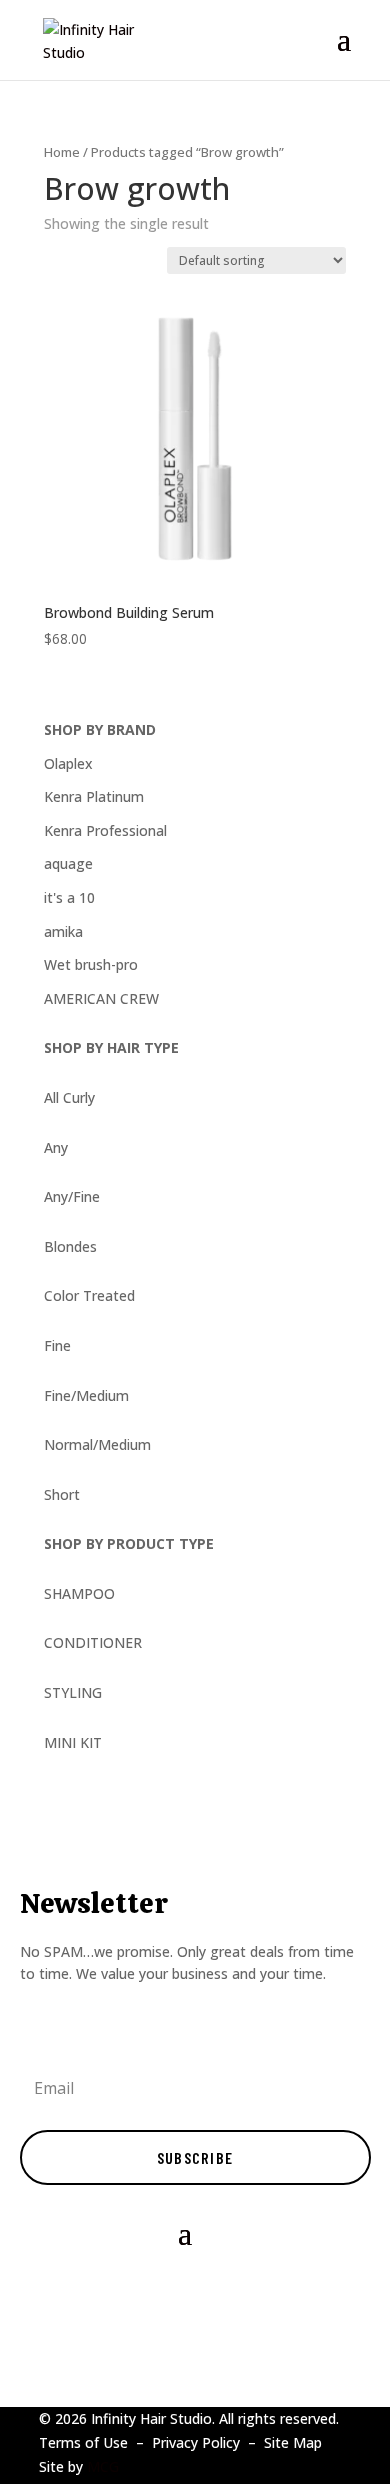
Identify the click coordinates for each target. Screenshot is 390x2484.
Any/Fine (72, 1196)
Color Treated (89, 1295)
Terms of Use (83, 2442)
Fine (57, 1345)
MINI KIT (73, 1742)
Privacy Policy (196, 2442)
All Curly (69, 1097)
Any (56, 1147)
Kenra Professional (105, 830)
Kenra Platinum (94, 796)
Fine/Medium (86, 1395)
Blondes (70, 1246)
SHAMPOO (79, 1593)
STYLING (73, 1692)
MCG (103, 2466)
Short (62, 1494)
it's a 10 (69, 897)
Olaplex (68, 763)
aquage (68, 863)
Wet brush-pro (91, 964)
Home (62, 152)
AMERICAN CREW (101, 998)
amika (63, 931)
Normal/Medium (97, 1444)
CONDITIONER (93, 1642)
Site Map (293, 2442)
